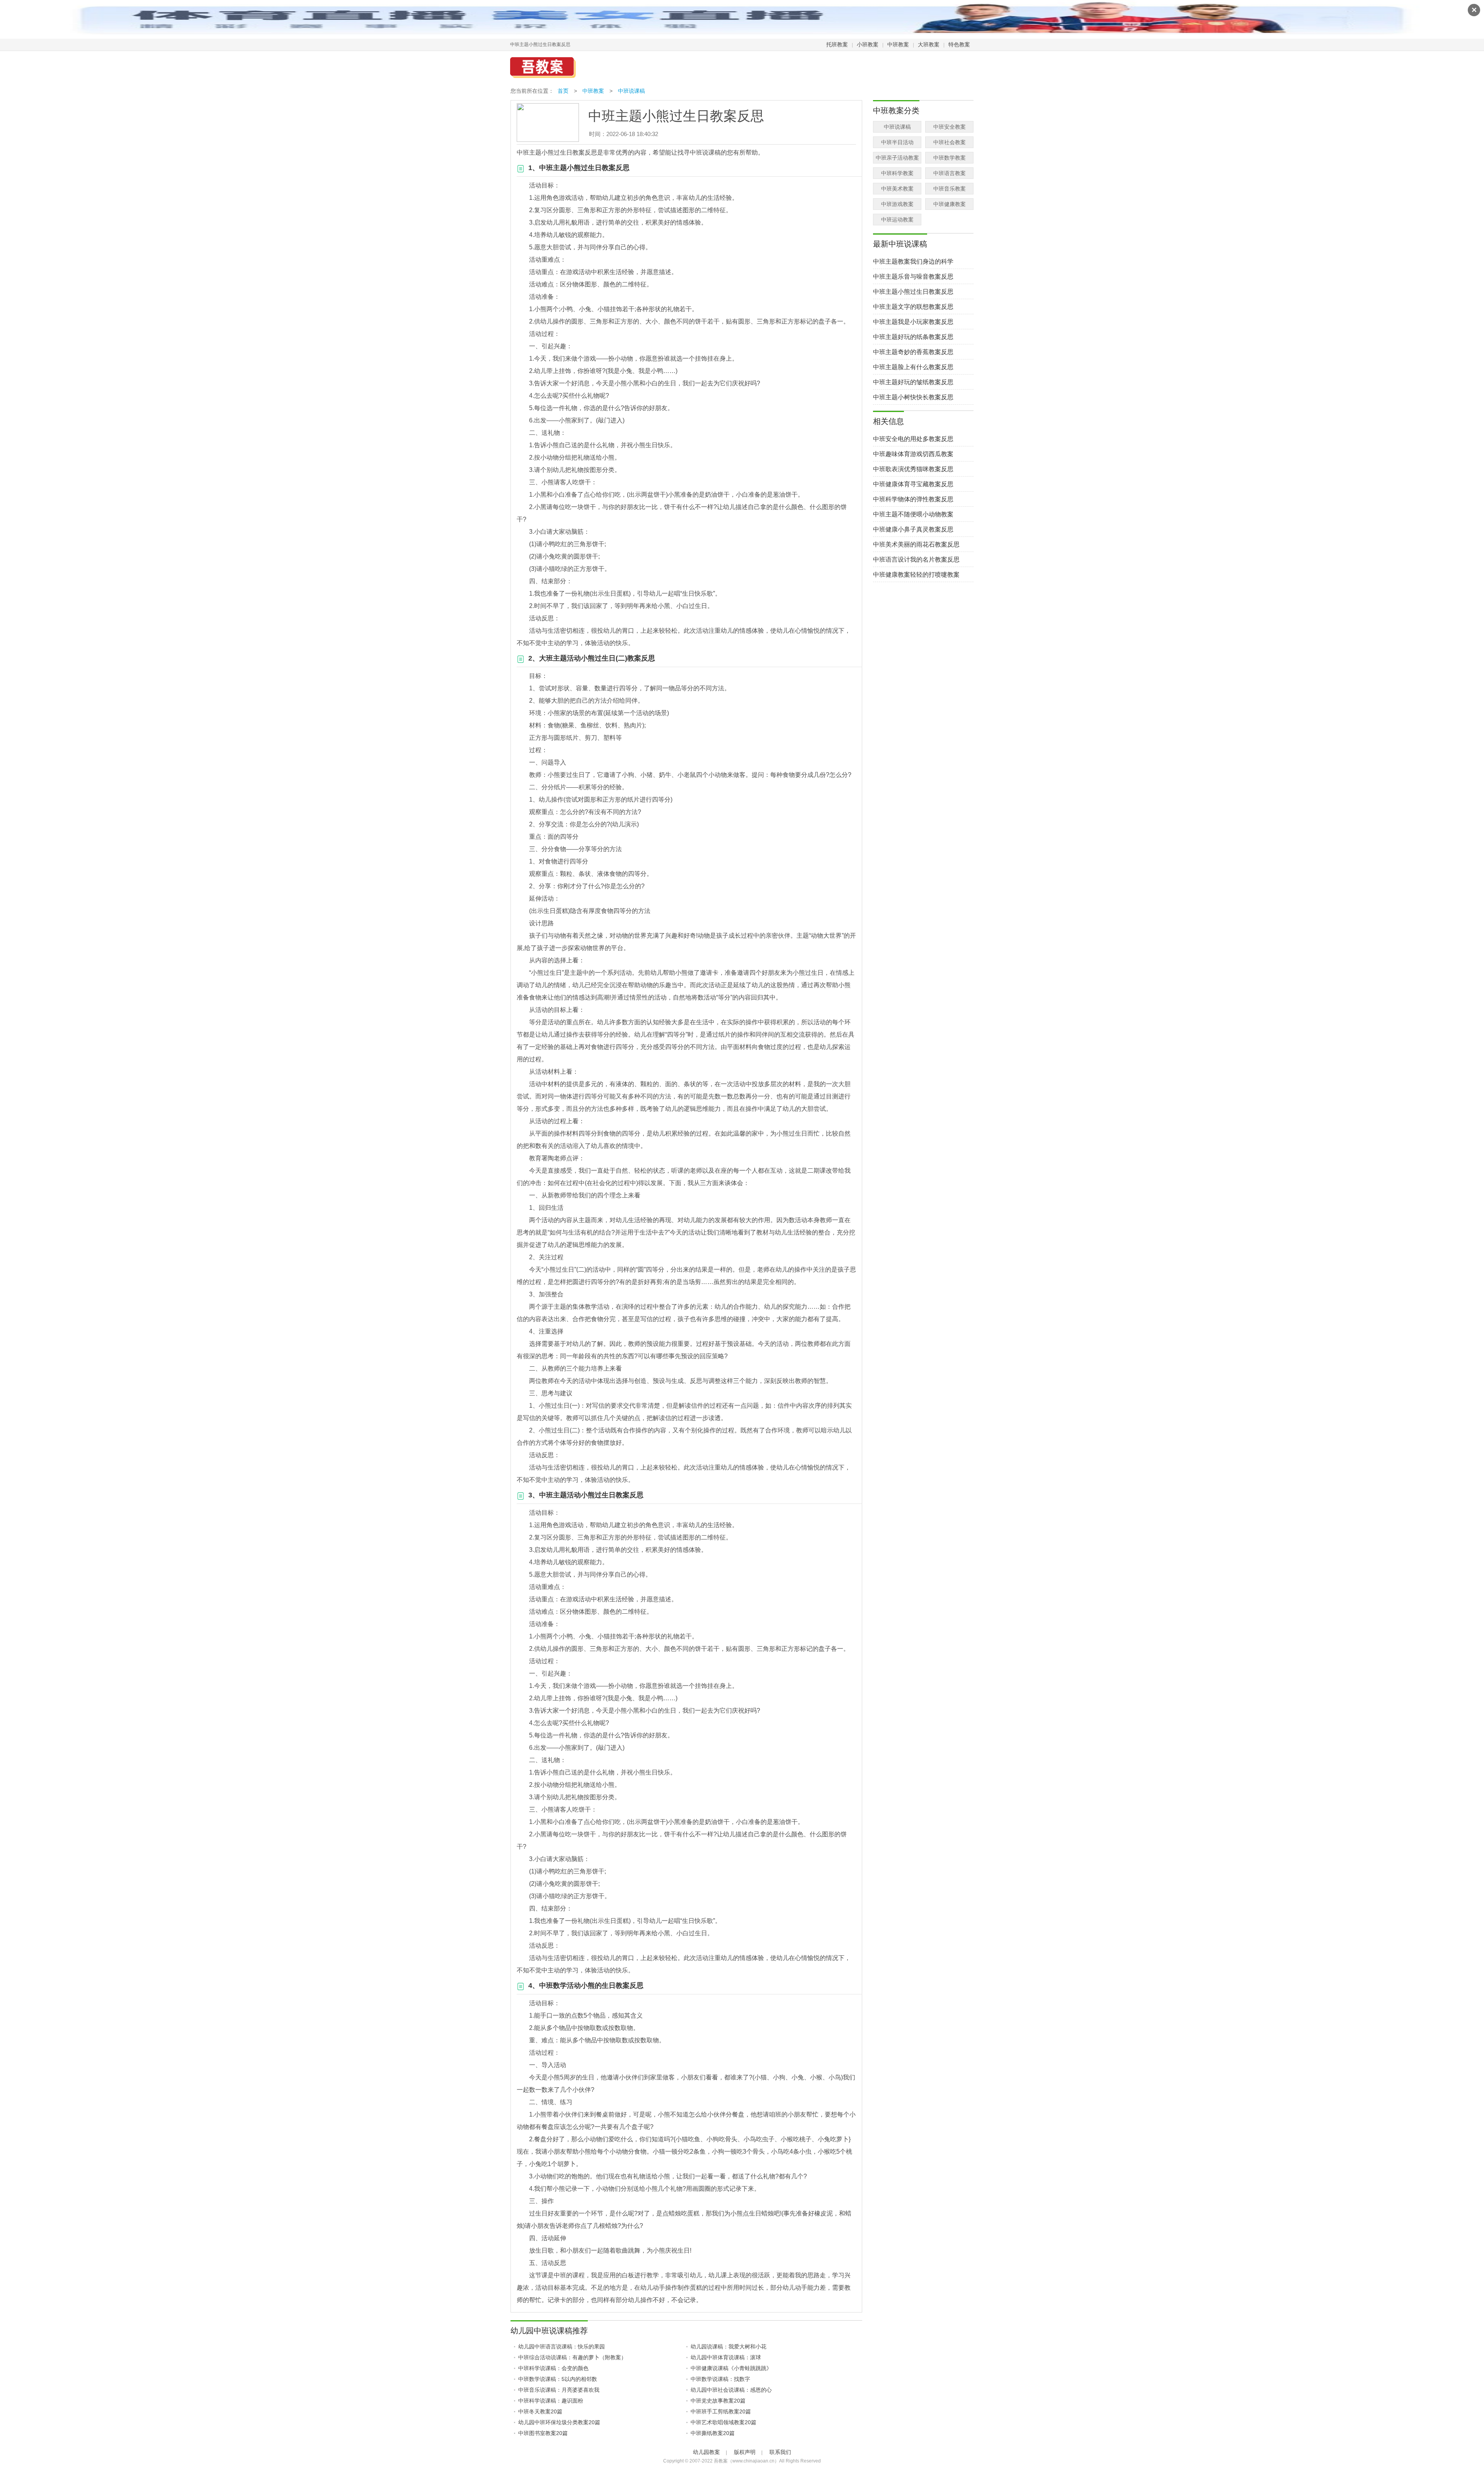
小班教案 (868, 44)
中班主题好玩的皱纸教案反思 (913, 382)
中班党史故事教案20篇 (718, 2401)
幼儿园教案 (706, 2452)
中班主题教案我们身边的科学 (913, 261)
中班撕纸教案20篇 (713, 2433)
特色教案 (959, 44)
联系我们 (780, 2452)
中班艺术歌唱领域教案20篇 (723, 2422)
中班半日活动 (897, 142)
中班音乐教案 (950, 189)
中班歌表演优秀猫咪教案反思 (913, 469)
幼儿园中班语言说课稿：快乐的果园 (562, 2347)
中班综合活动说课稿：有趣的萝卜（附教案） (572, 2357)
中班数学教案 (950, 158)
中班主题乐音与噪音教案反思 (913, 277)
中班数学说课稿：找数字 (720, 2379)
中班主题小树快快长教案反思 (913, 397)
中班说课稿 (631, 91)
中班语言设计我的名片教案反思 (916, 559)
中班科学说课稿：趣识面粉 (551, 2401)
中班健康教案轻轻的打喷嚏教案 (916, 575)
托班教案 (837, 44)
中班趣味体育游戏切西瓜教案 (913, 454)
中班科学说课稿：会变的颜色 (553, 2368)
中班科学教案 (897, 173)
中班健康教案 (950, 204)
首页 (563, 91)
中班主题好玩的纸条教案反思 (913, 337)
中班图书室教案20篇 (543, 2433)
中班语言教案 (950, 173)
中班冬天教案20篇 (540, 2411)
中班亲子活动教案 (897, 158)
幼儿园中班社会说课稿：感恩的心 (731, 2390)
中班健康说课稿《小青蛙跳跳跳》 (731, 2368)
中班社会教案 (950, 142)
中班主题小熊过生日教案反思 (913, 292)
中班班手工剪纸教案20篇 (721, 2411)
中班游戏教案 (897, 204)
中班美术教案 (897, 189)
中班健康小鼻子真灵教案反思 (913, 529)
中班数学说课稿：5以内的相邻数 (558, 2379)
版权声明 (745, 2452)
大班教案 (929, 44)
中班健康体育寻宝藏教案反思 (913, 484)
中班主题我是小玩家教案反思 (913, 322)
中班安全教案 (950, 127)
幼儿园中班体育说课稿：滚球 (726, 2357)
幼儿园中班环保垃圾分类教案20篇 (559, 2422)
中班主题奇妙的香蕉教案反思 (913, 352)
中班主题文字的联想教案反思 (913, 307)
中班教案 (898, 44)
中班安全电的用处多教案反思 (913, 439)
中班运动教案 (897, 220)
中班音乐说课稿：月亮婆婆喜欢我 (559, 2390)
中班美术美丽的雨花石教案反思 (916, 544)
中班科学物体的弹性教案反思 (913, 499)
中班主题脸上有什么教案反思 (913, 367)
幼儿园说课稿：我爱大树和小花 (728, 2347)
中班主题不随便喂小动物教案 (913, 514)
